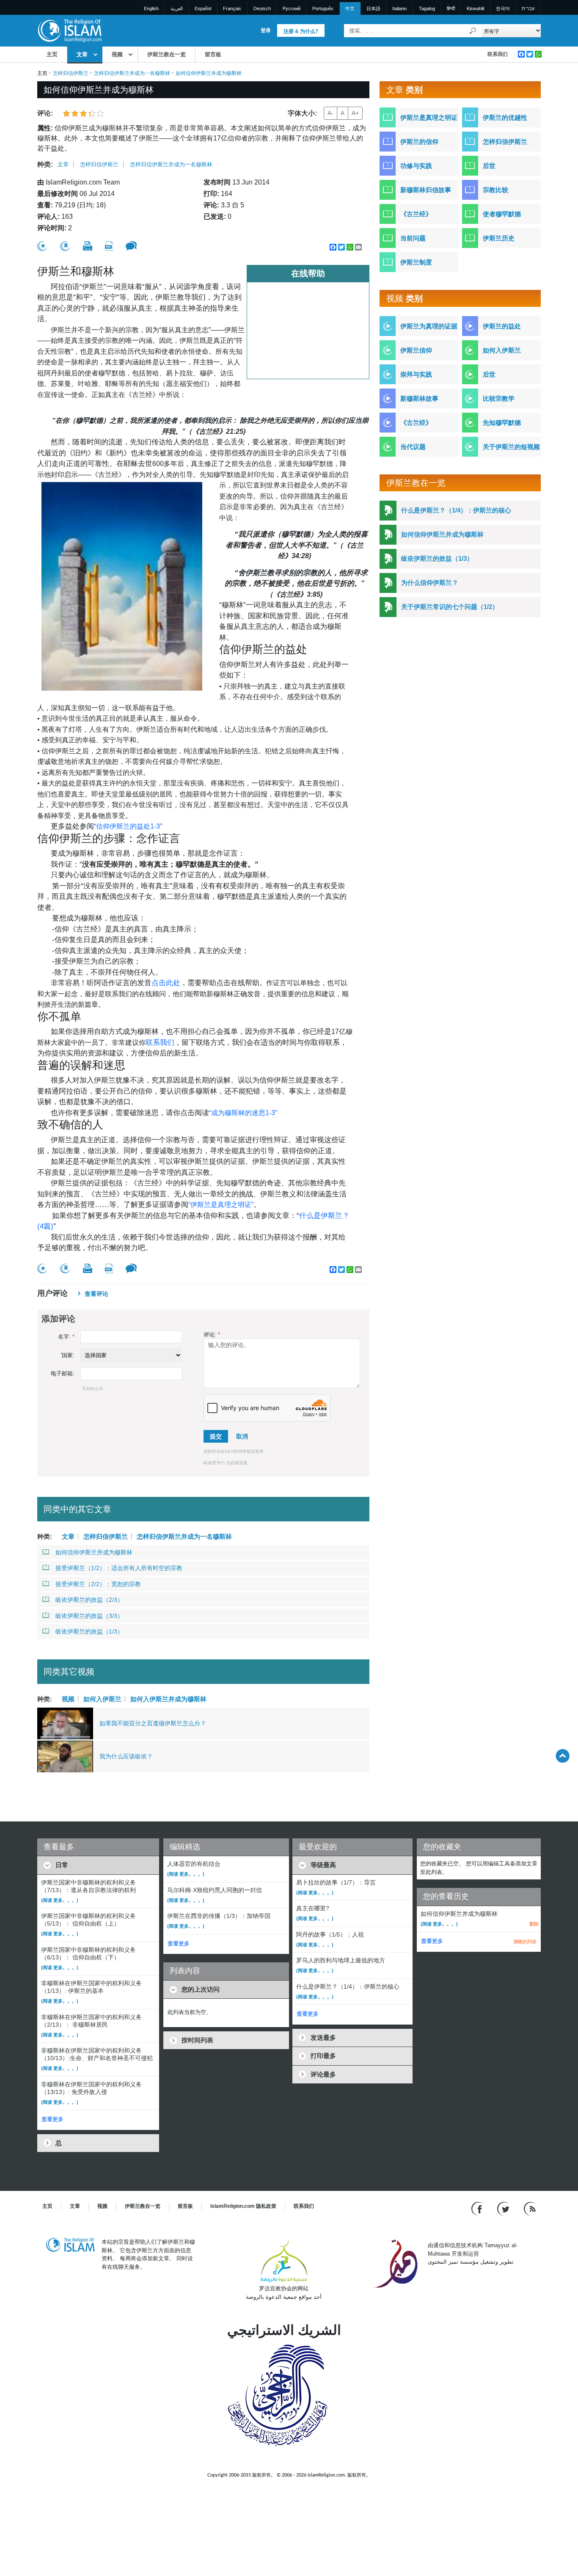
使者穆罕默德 (502, 214)
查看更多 (52, 2119)
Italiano (399, 8)
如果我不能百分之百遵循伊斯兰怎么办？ (153, 1723)
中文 (350, 8)
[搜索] (473, 31)
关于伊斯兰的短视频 (511, 447)
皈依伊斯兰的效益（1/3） (89, 1631)
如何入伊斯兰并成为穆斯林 (168, 1699)
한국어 (503, 8)
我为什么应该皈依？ (126, 1756)
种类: (45, 164)
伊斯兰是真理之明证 (429, 117)
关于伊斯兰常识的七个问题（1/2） (450, 607)
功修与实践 (416, 166)
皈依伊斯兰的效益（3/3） (89, 1616)
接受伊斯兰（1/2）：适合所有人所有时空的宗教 (119, 1568)
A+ (355, 113)
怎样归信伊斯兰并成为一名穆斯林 (132, 73)
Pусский (292, 8)
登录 (266, 30)
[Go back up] (563, 1756)
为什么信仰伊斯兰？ (430, 583)
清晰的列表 (525, 1942)
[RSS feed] (530, 2208)
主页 (52, 54)
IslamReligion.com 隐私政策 (243, 2206)
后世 (489, 166)
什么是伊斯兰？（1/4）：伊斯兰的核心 (456, 510)
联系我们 (498, 54)
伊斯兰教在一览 (167, 54)
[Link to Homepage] (69, 30)
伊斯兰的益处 (502, 326)
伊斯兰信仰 (416, 350)
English (151, 8)
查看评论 (96, 1294)
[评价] (42, 246)
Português (323, 8)
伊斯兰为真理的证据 (429, 326)
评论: (212, 1335)
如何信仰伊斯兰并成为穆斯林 (94, 1552)
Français (232, 8)
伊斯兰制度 (416, 262)
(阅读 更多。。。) (60, 1900)
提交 (216, 1436)
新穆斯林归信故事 (426, 190)
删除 (534, 1924)
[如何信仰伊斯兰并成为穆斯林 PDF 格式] (109, 246)
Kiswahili (475, 8)
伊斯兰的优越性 (505, 117)
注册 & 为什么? (301, 31)
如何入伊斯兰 (102, 1699)
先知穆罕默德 (502, 423)
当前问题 (413, 238)
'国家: (68, 1355)
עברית (528, 8)
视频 (117, 54)
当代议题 (413, 447)
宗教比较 (495, 190)
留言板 (213, 54)
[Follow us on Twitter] (504, 2208)
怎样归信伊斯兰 (71, 73)
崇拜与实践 (416, 374)
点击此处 (166, 983)
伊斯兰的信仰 (419, 142)
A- (330, 113)
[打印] (88, 246)
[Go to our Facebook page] (478, 2208)
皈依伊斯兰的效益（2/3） (89, 1600)
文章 (82, 54)
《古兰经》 (416, 214)
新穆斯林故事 (419, 398)
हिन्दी (451, 8)
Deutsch (262, 8)
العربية (177, 8)
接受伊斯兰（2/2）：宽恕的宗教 (98, 1584)
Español (203, 8)
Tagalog (427, 8)
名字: (66, 1337)
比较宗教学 (499, 398)
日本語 (373, 8)
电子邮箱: (63, 1373)
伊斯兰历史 (499, 238)
